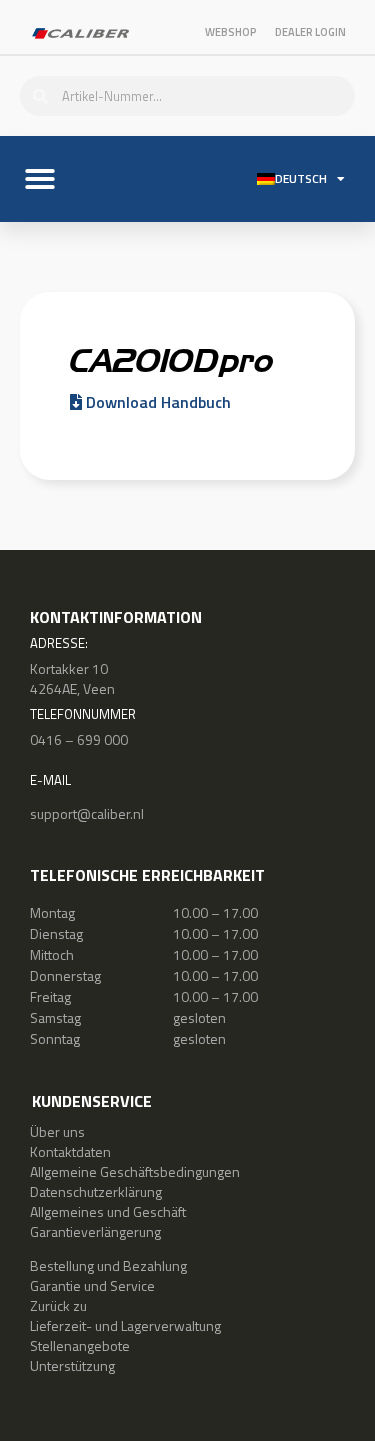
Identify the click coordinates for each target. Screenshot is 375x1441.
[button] (40, 179)
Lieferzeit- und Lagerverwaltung (125, 1325)
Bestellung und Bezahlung (108, 1265)
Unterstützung (72, 1365)
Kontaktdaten (70, 1151)
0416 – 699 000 (79, 739)
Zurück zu (58, 1305)
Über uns (57, 1131)
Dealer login (310, 32)
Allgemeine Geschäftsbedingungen (135, 1171)
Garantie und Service (92, 1285)
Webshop (231, 32)
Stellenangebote (80, 1345)
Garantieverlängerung (95, 1231)
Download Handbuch (156, 402)
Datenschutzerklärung (96, 1191)
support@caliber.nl (87, 813)
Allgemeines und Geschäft (108, 1211)
